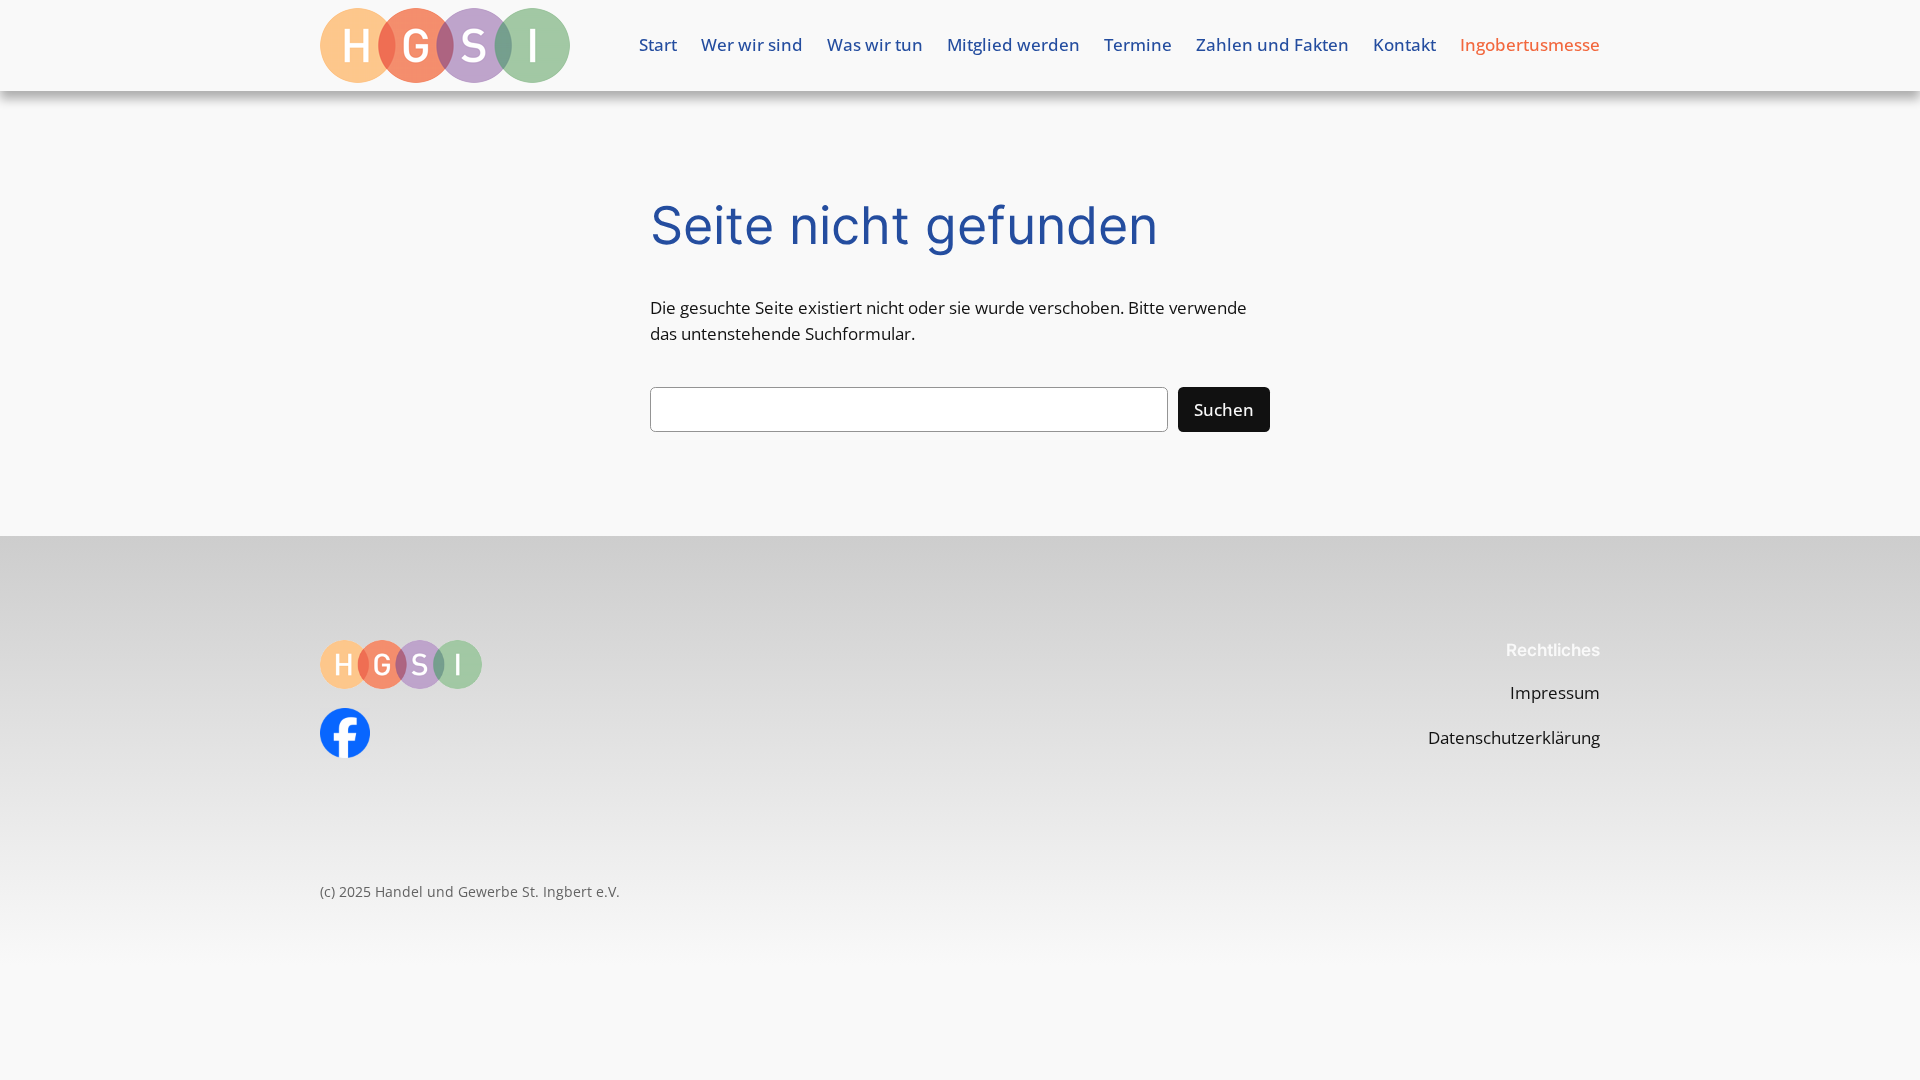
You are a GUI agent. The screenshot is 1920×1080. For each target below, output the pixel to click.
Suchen (1224, 409)
